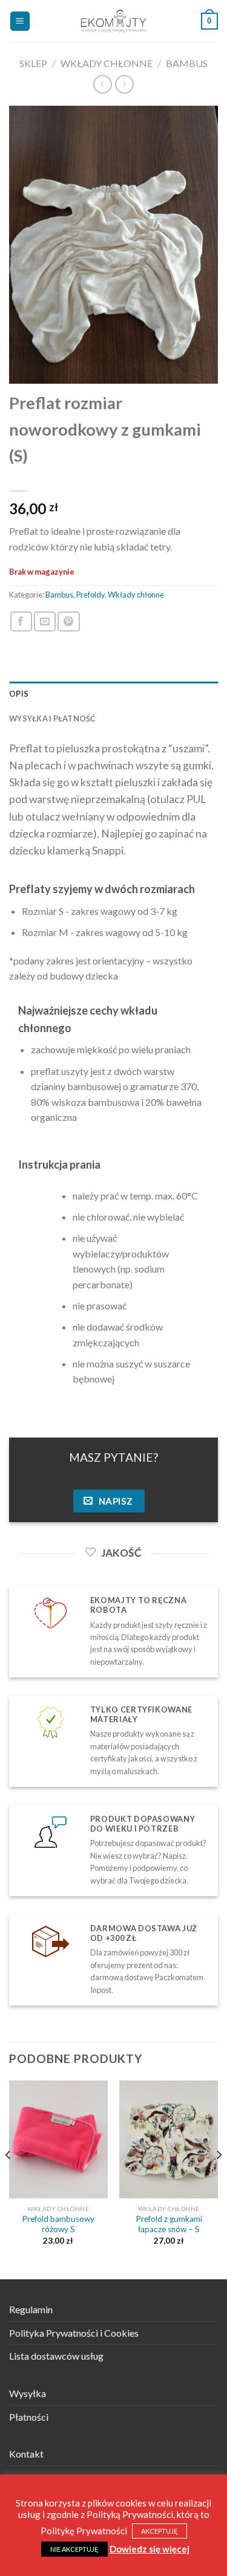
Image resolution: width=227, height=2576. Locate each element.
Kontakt (26, 2454)
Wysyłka (28, 2393)
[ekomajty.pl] (113, 21)
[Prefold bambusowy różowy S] (58, 2139)
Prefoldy (90, 595)
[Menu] (20, 21)
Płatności (29, 2417)
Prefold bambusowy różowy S (58, 2224)
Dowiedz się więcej (150, 2549)
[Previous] (8, 2179)
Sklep (33, 63)
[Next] (219, 2179)
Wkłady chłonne (107, 63)
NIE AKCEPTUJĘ (74, 2549)
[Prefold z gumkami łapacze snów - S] (169, 2139)
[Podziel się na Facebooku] (21, 621)
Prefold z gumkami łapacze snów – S (169, 2224)
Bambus (187, 63)
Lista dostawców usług (56, 2356)
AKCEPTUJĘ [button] (160, 2531)
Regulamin (31, 2309)
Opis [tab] (19, 694)
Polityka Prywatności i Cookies (74, 2333)
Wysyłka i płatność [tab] (53, 718)
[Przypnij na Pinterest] (68, 621)
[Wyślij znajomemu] (45, 621)
